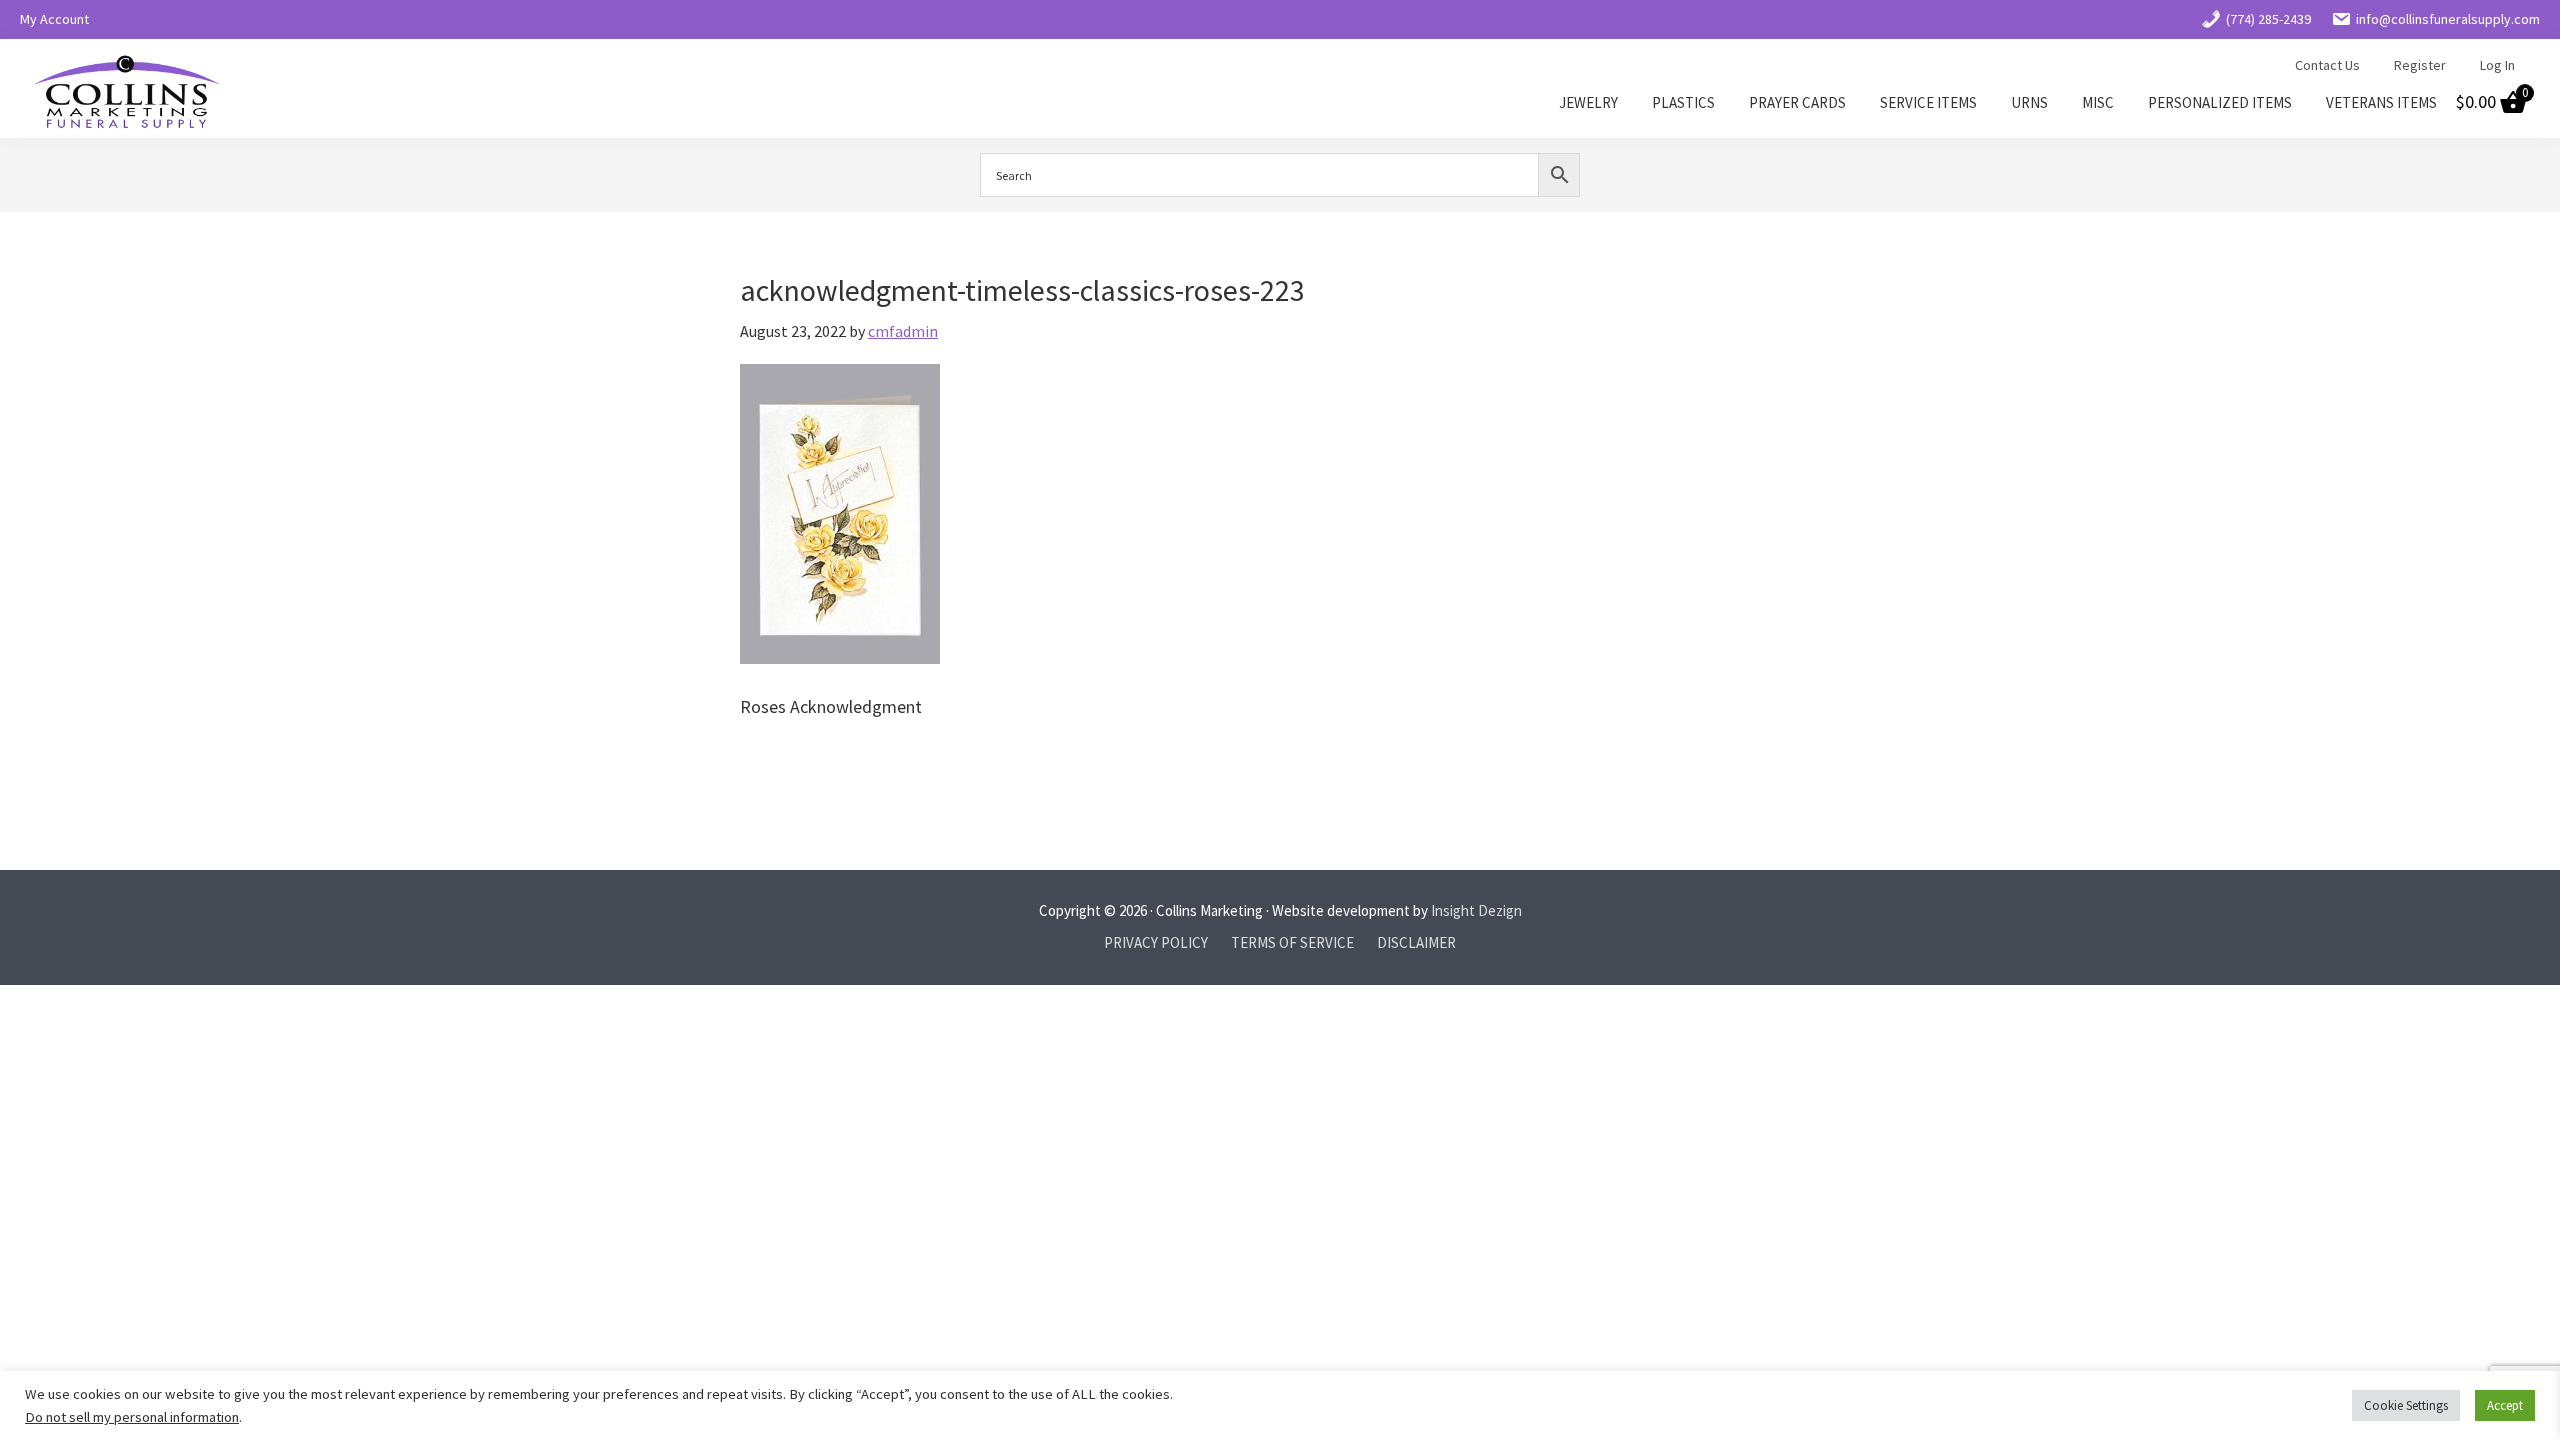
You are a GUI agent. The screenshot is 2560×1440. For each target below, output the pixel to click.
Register (2420, 65)
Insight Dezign (1476, 910)
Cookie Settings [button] (2406, 1405)
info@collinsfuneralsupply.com (2448, 19)
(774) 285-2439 (2268, 19)
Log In (2497, 65)
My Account (54, 19)
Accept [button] (2505, 1405)
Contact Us (2327, 65)
